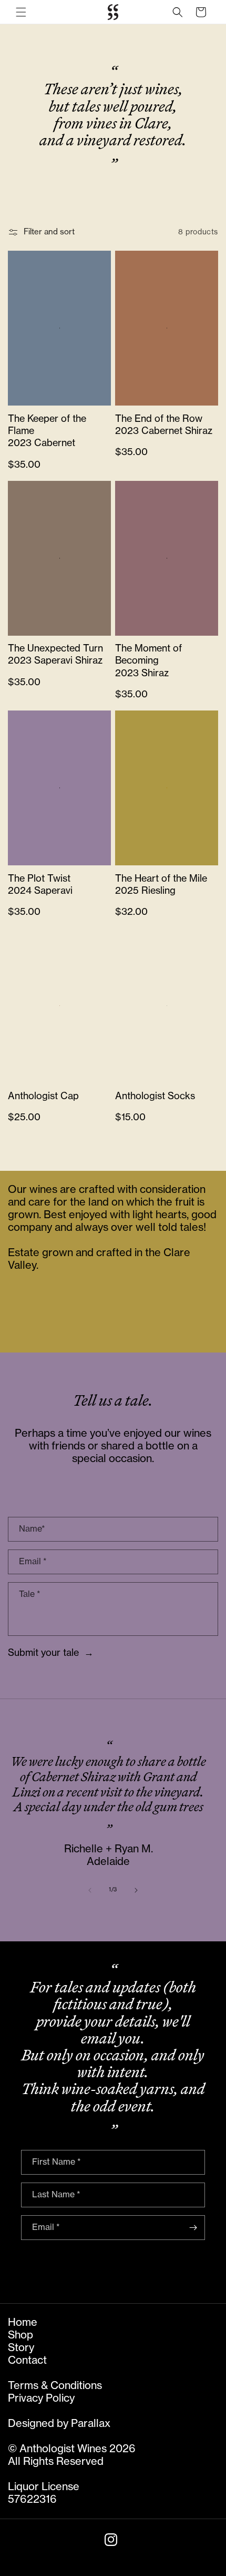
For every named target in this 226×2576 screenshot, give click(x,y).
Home (23, 2323)
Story (21, 2348)
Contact (27, 2361)
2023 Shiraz (142, 673)
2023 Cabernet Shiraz (164, 431)
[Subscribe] (193, 2228)
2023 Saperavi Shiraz (55, 660)
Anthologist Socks (155, 1096)
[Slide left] (90, 1890)
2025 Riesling (145, 891)
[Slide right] (136, 1890)
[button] (21, 12)
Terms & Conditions (55, 2386)
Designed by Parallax (59, 2424)
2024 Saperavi (40, 891)
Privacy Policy (41, 2399)
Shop (20, 2335)
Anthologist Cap (43, 1096)
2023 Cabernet (42, 443)
